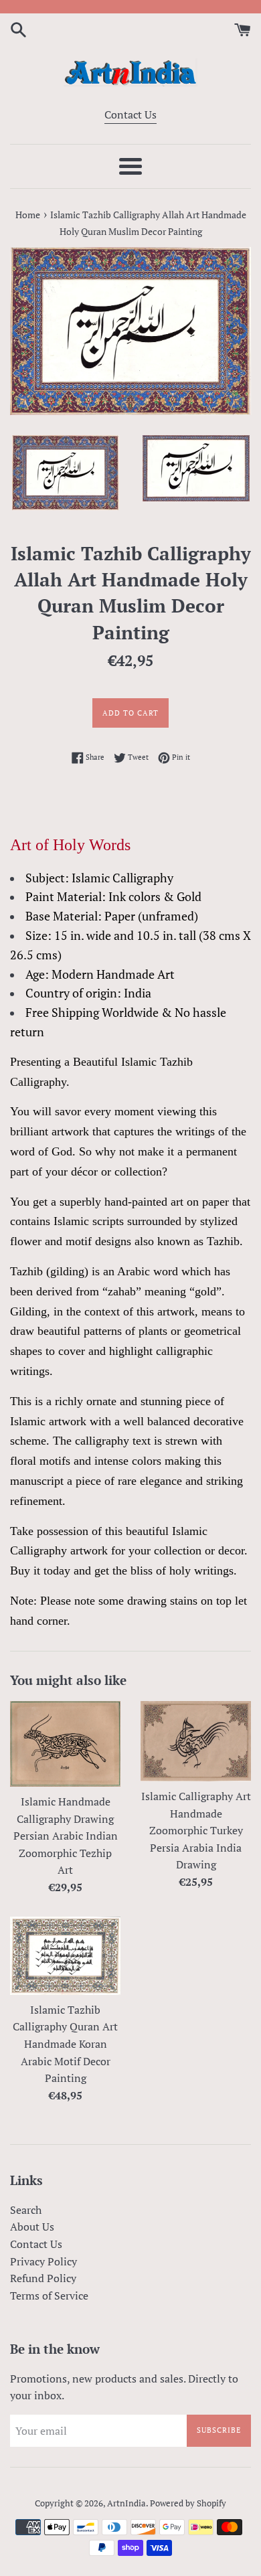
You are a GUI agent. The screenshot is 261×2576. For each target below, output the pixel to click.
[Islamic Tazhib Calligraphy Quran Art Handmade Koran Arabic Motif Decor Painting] (65, 1956)
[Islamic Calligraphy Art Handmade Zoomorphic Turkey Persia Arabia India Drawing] (196, 1741)
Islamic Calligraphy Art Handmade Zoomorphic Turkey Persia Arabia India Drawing (196, 1830)
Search (26, 2210)
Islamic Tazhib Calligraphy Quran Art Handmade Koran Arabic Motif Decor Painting (65, 2044)
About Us (32, 2227)
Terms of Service (49, 2296)
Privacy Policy (43, 2261)
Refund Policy (43, 2278)
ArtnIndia (126, 2503)
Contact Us (130, 114)
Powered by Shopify (188, 2503)
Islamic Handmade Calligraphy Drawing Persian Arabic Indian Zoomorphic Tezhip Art (66, 1836)
